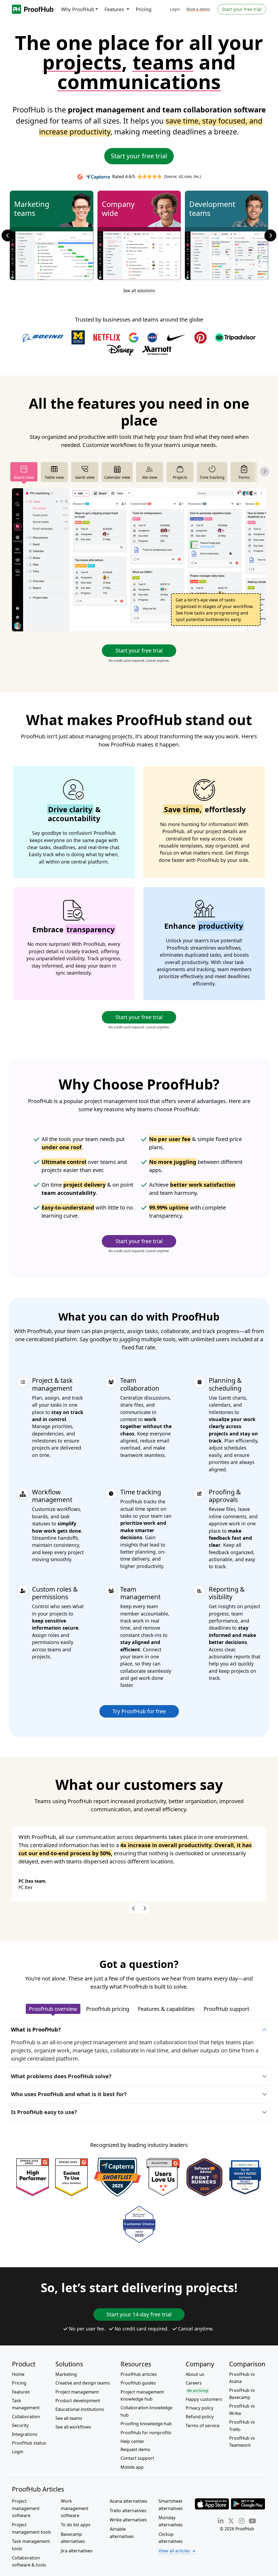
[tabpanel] (139, 560)
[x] (231, 2521)
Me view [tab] (150, 477)
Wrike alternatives (128, 2520)
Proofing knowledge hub (146, 2424)
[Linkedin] (221, 2521)
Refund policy (200, 2417)
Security (20, 2425)
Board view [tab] (24, 477)
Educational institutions (80, 2409)
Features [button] (115, 9)
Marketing (66, 2374)
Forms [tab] (244, 477)
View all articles (174, 2551)
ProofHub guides (138, 2383)
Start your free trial (242, 9)
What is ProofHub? (36, 2029)
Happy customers (204, 2399)
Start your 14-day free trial (139, 2314)
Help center (132, 2441)
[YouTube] (252, 2521)
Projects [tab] (180, 477)
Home (18, 2374)
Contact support (137, 2458)
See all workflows (73, 2427)
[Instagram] (241, 2521)
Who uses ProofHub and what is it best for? (69, 2094)
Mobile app (132, 2467)
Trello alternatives (128, 2511)
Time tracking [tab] (212, 477)
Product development (78, 2401)
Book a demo (198, 9)
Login (175, 9)
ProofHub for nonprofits (146, 2433)
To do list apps (76, 2525)
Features (21, 2392)
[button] (11, 235)
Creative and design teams (83, 2383)
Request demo (135, 2449)
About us (195, 2374)
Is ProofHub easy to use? (44, 2112)
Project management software (26, 2508)
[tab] (53, 2009)
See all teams (69, 2418)
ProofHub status (29, 2443)
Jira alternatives (77, 2551)
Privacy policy (200, 2408)
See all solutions (139, 291)
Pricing (144, 9)
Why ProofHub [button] (78, 9)
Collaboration (26, 2417)
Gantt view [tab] (85, 477)
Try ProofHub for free (139, 1711)
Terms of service (203, 2426)
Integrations (25, 2434)
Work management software (75, 2508)
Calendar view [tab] (117, 477)
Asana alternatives (129, 2501)
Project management (77, 2392)
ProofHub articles (139, 2374)
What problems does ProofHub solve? (61, 2076)
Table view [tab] (54, 477)
